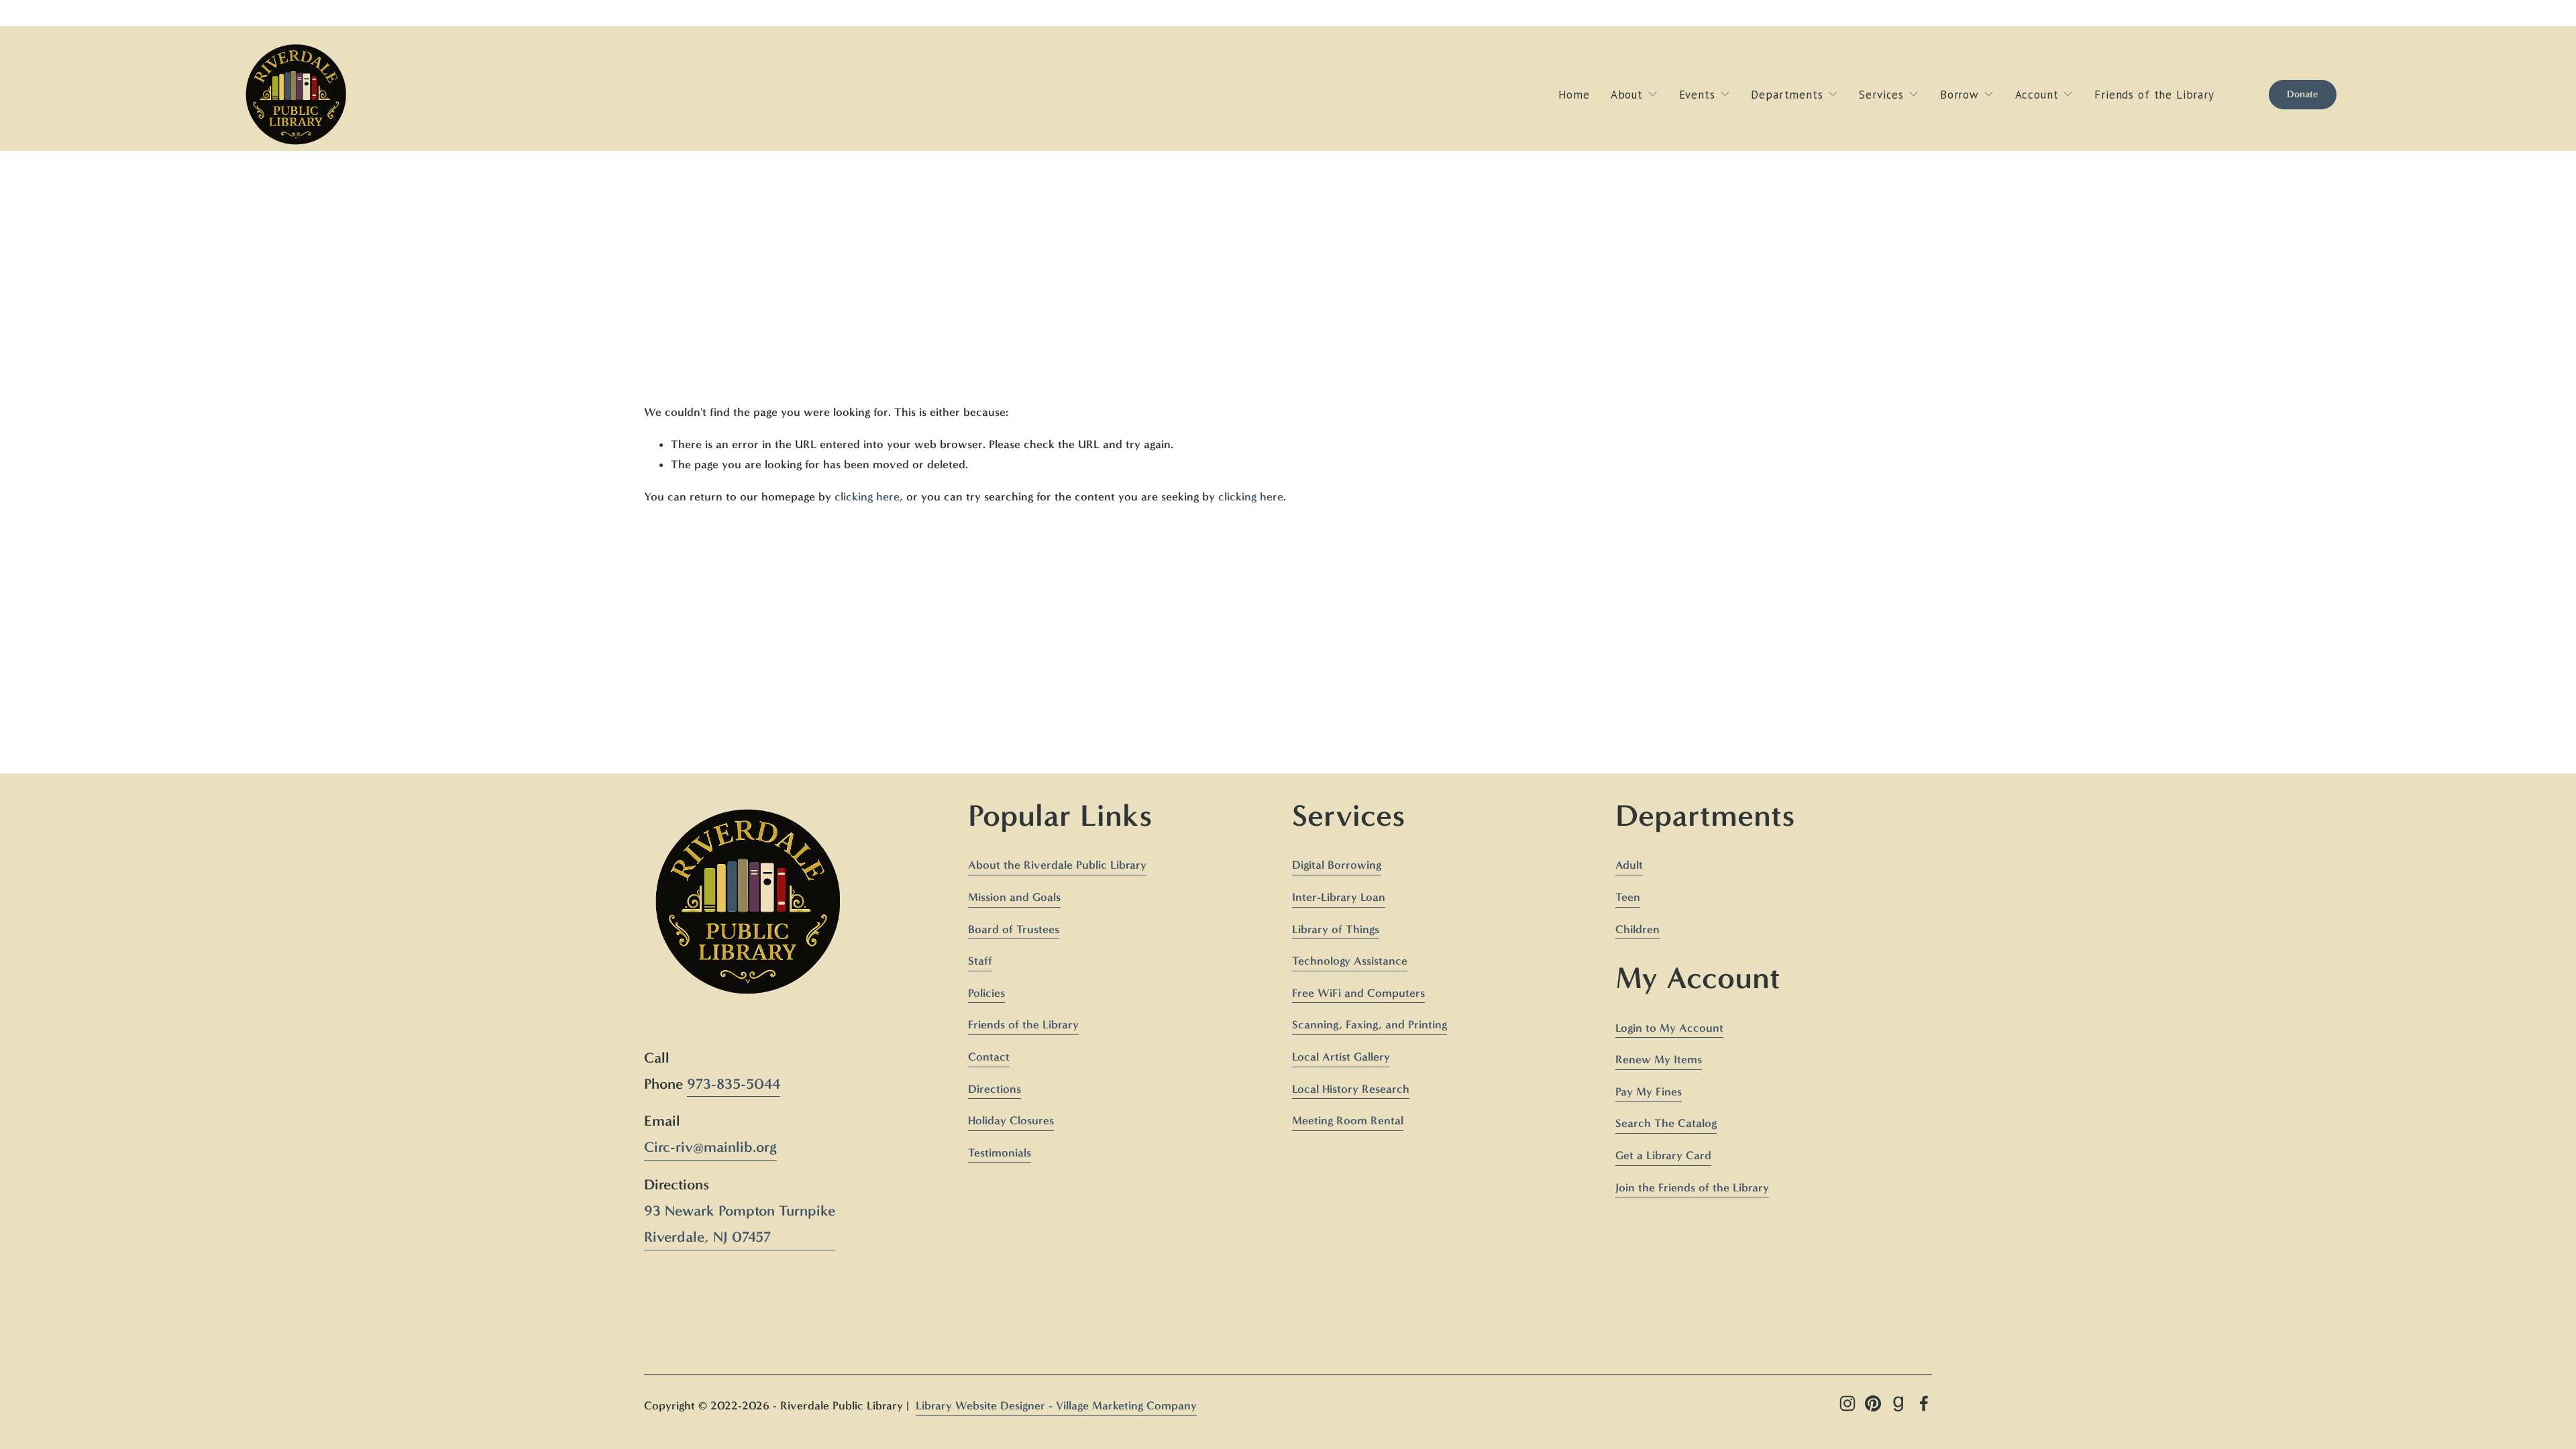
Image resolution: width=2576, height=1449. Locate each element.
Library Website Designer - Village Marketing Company (1056, 1405)
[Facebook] (1924, 1403)
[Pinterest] (1873, 1403)
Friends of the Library (2154, 95)
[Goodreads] (1898, 1403)
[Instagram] (1847, 1403)
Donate (2303, 94)
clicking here (867, 496)
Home (1574, 95)
